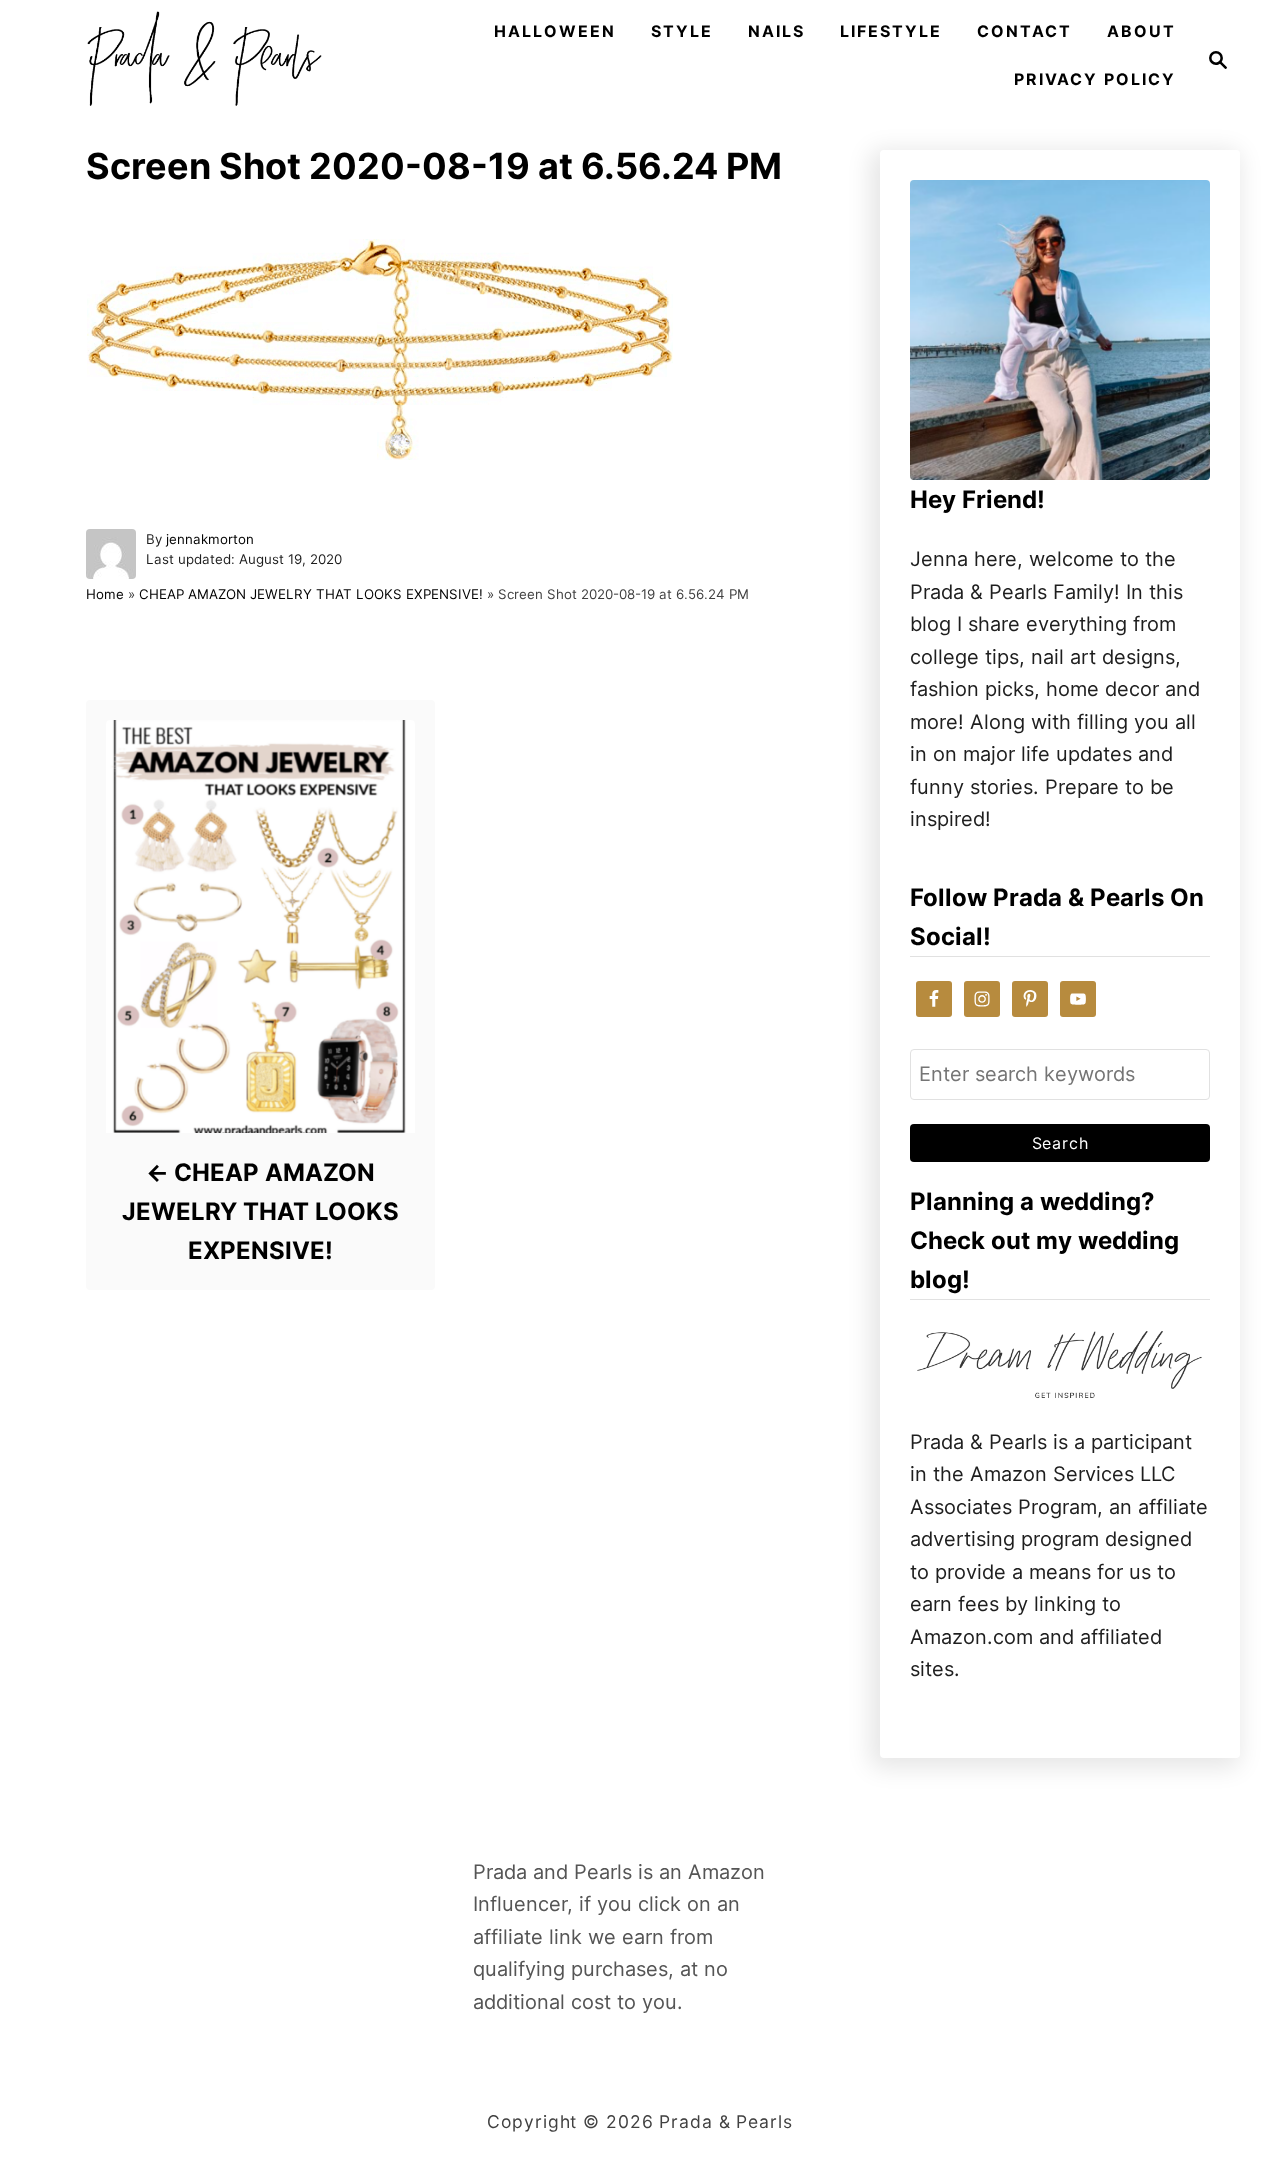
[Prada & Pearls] (198, 60)
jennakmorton (210, 539)
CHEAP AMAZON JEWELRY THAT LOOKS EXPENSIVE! (311, 594)
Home (105, 594)
